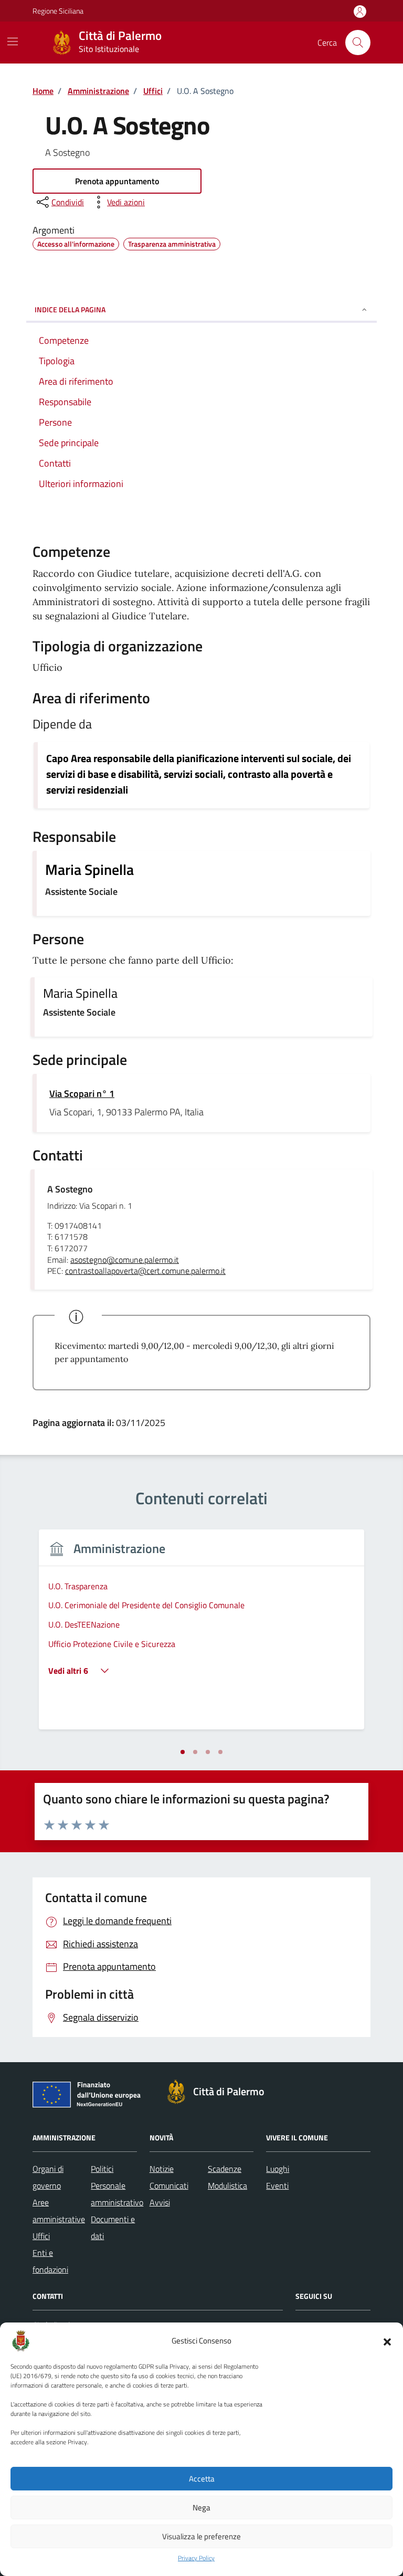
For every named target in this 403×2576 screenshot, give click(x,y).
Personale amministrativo (117, 2194)
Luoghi (278, 2169)
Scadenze (225, 2169)
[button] (387, 2341)
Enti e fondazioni (50, 2261)
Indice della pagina (70, 309)
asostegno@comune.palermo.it (125, 1260)
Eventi (277, 2186)
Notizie (162, 2169)
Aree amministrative (59, 2211)
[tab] (183, 1752)
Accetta (202, 2479)
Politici (102, 2169)
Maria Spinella (89, 870)
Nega (201, 2508)
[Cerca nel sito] (358, 43)
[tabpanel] (201, 1636)
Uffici (41, 2236)
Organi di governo (48, 2177)
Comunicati (169, 2186)
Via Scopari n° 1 (82, 1094)
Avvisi (160, 2202)
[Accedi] (360, 12)
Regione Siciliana (58, 11)
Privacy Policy (196, 2558)
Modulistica (227, 2186)
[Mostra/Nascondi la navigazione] (13, 41)
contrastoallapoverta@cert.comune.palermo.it (145, 1271)
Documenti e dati (113, 2227)
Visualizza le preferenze (201, 2536)
